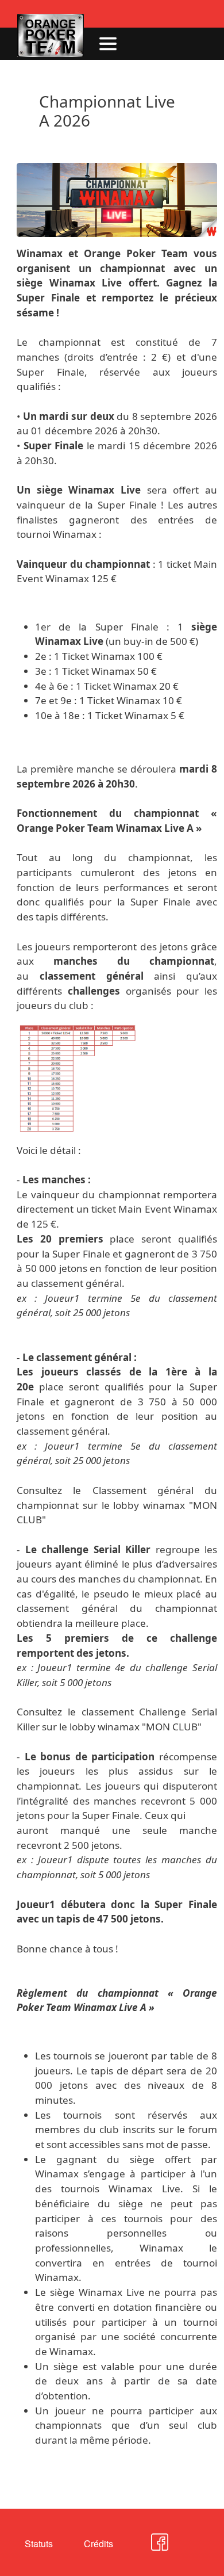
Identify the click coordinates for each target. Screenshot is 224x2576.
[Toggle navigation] (108, 44)
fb (147, 2547)
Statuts (39, 2543)
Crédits (99, 2543)
